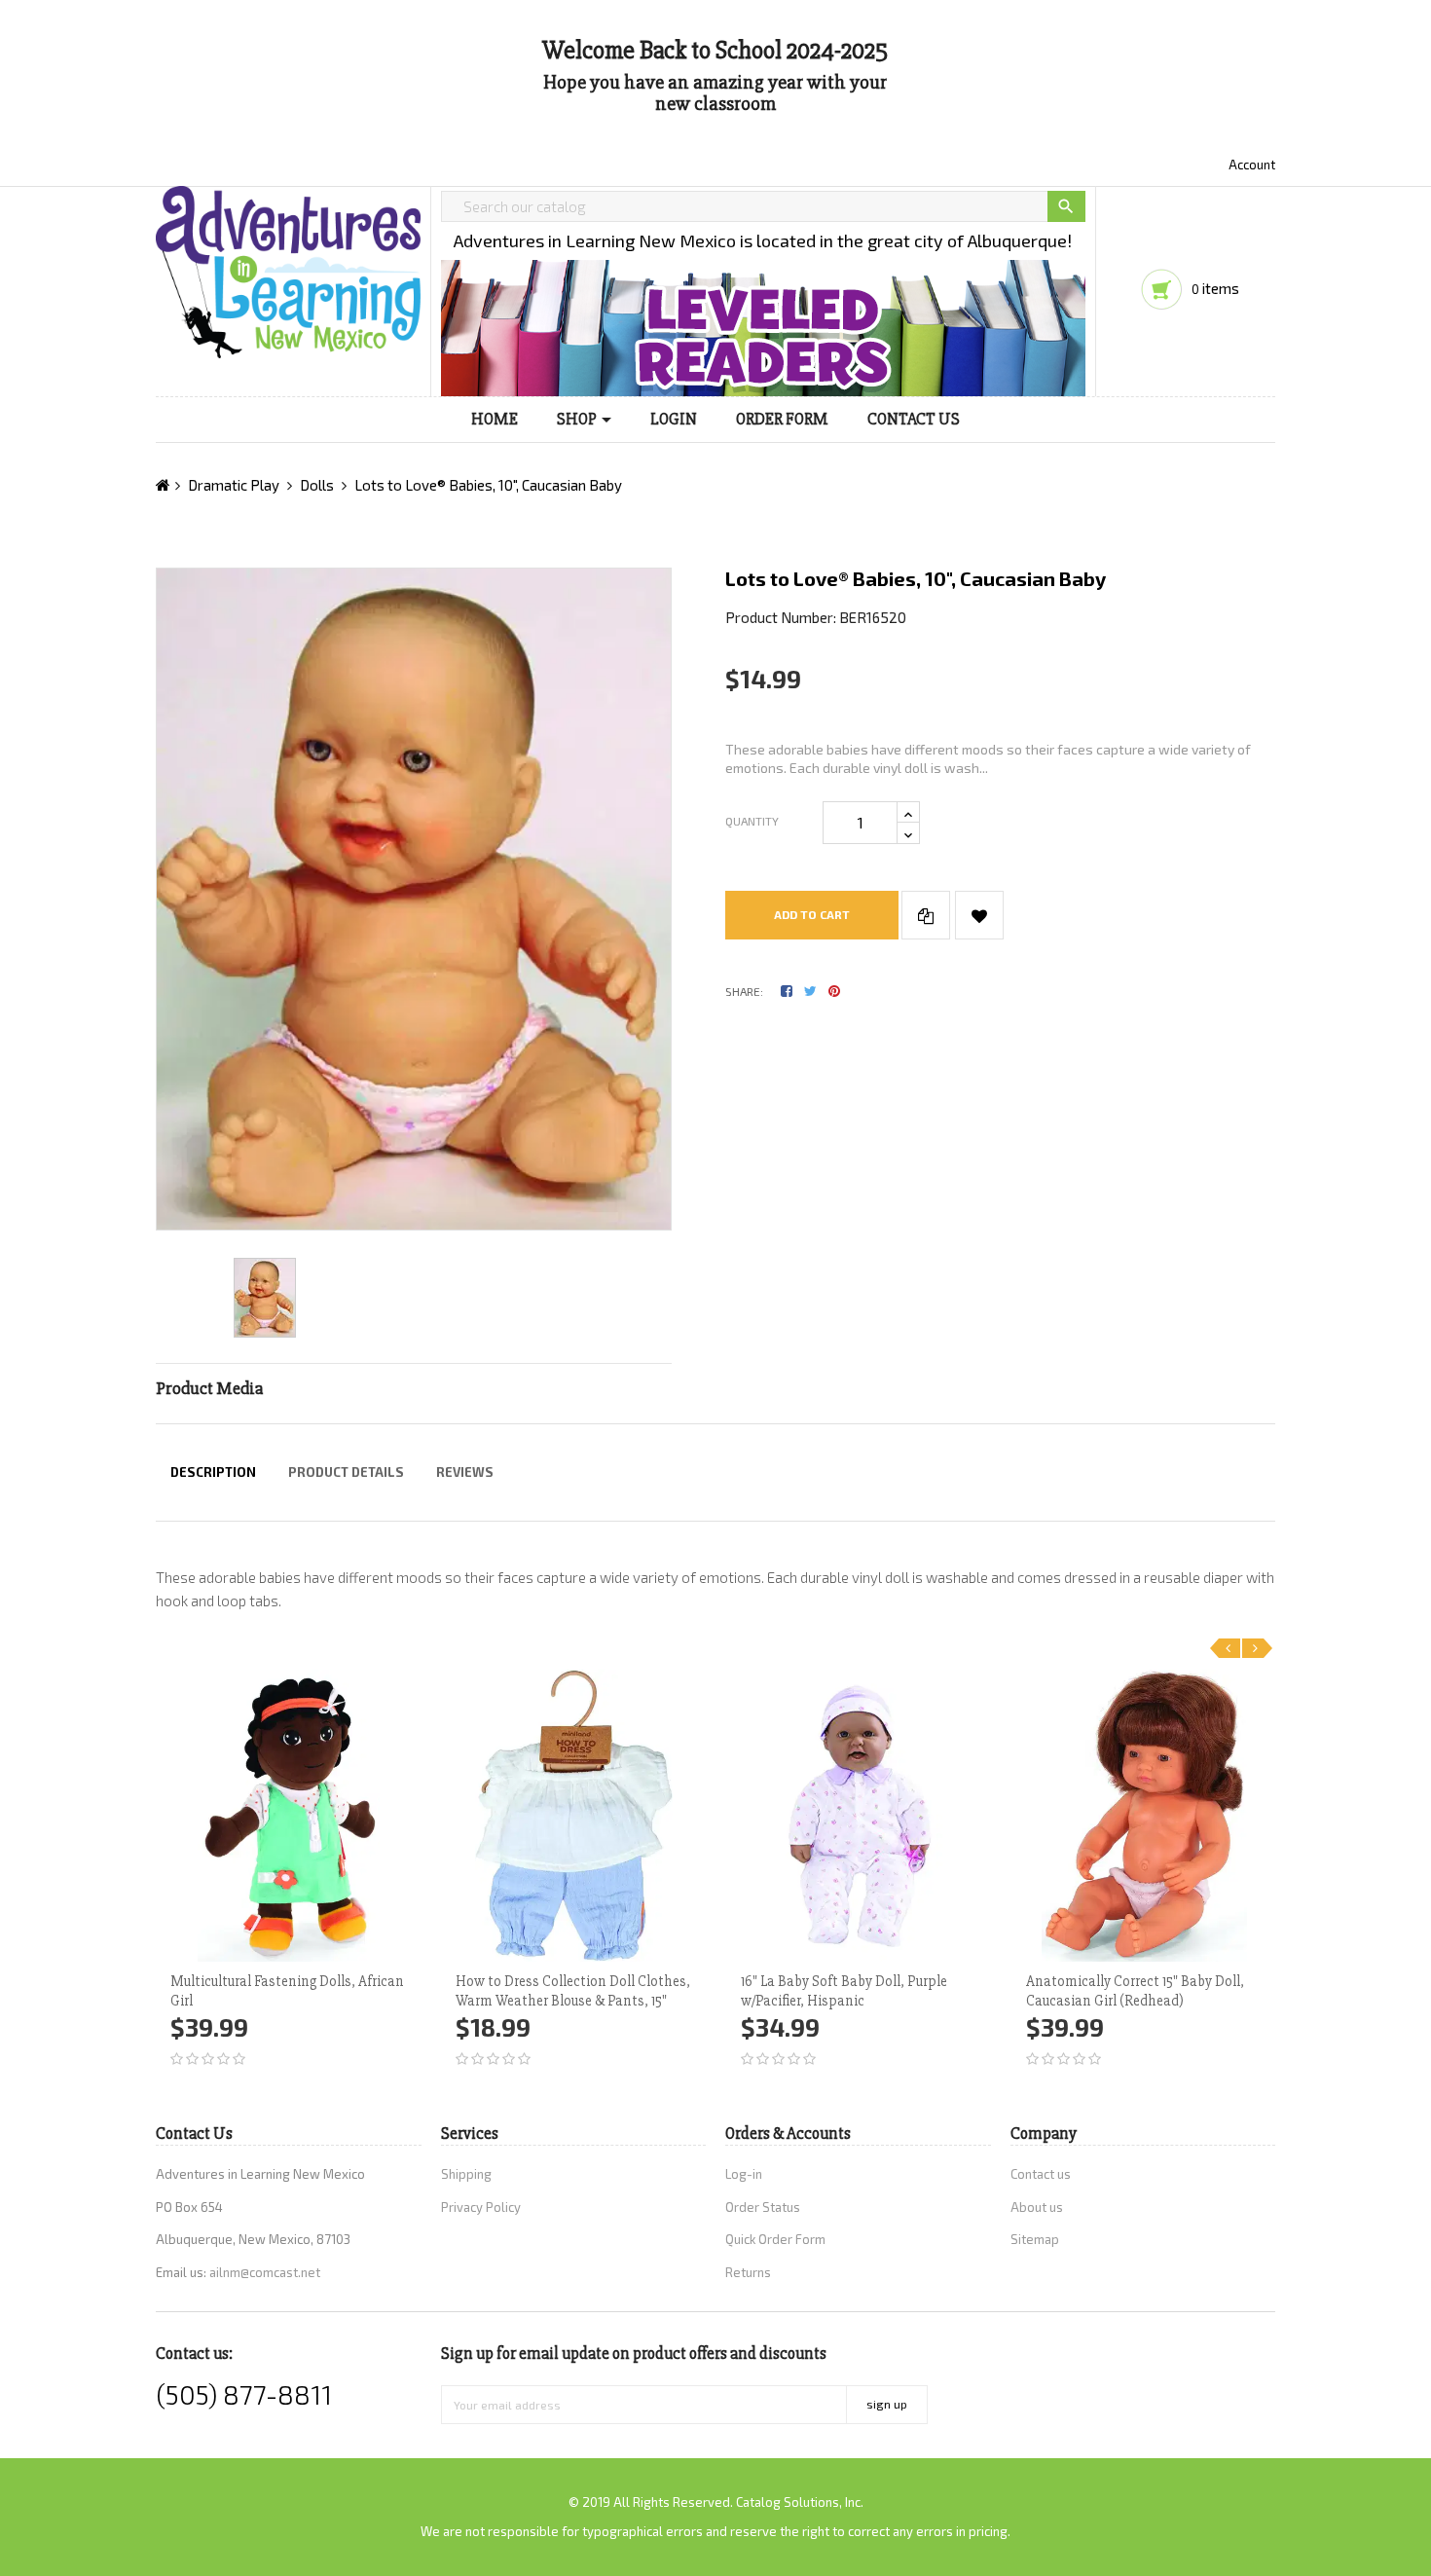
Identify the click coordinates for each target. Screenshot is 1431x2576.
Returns (748, 2272)
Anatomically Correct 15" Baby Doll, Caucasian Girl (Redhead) (1135, 1991)
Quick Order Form (775, 2239)
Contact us (1041, 2174)
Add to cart (812, 914)
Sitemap (1035, 2239)
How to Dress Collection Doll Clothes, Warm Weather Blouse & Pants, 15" (573, 1991)
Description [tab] (213, 1472)
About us (1037, 2207)
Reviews (465, 1472)
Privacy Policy (481, 2207)
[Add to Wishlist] (979, 915)
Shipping (466, 2174)
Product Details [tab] (346, 1472)
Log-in (744, 2174)
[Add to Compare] (926, 915)
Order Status (763, 2207)
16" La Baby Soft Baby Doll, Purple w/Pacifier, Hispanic (844, 1991)
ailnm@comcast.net (265, 2272)
